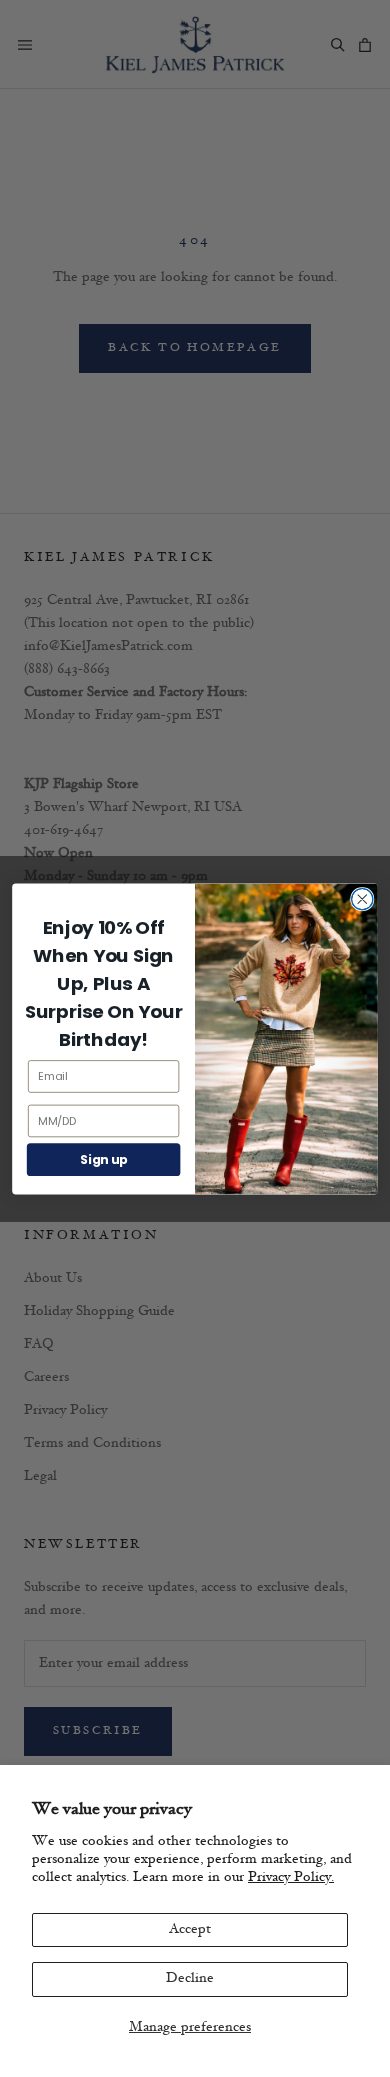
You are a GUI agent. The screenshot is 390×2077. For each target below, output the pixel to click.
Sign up (103, 1159)
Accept (190, 1929)
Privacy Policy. (291, 1877)
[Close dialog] (362, 898)
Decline (190, 1978)
